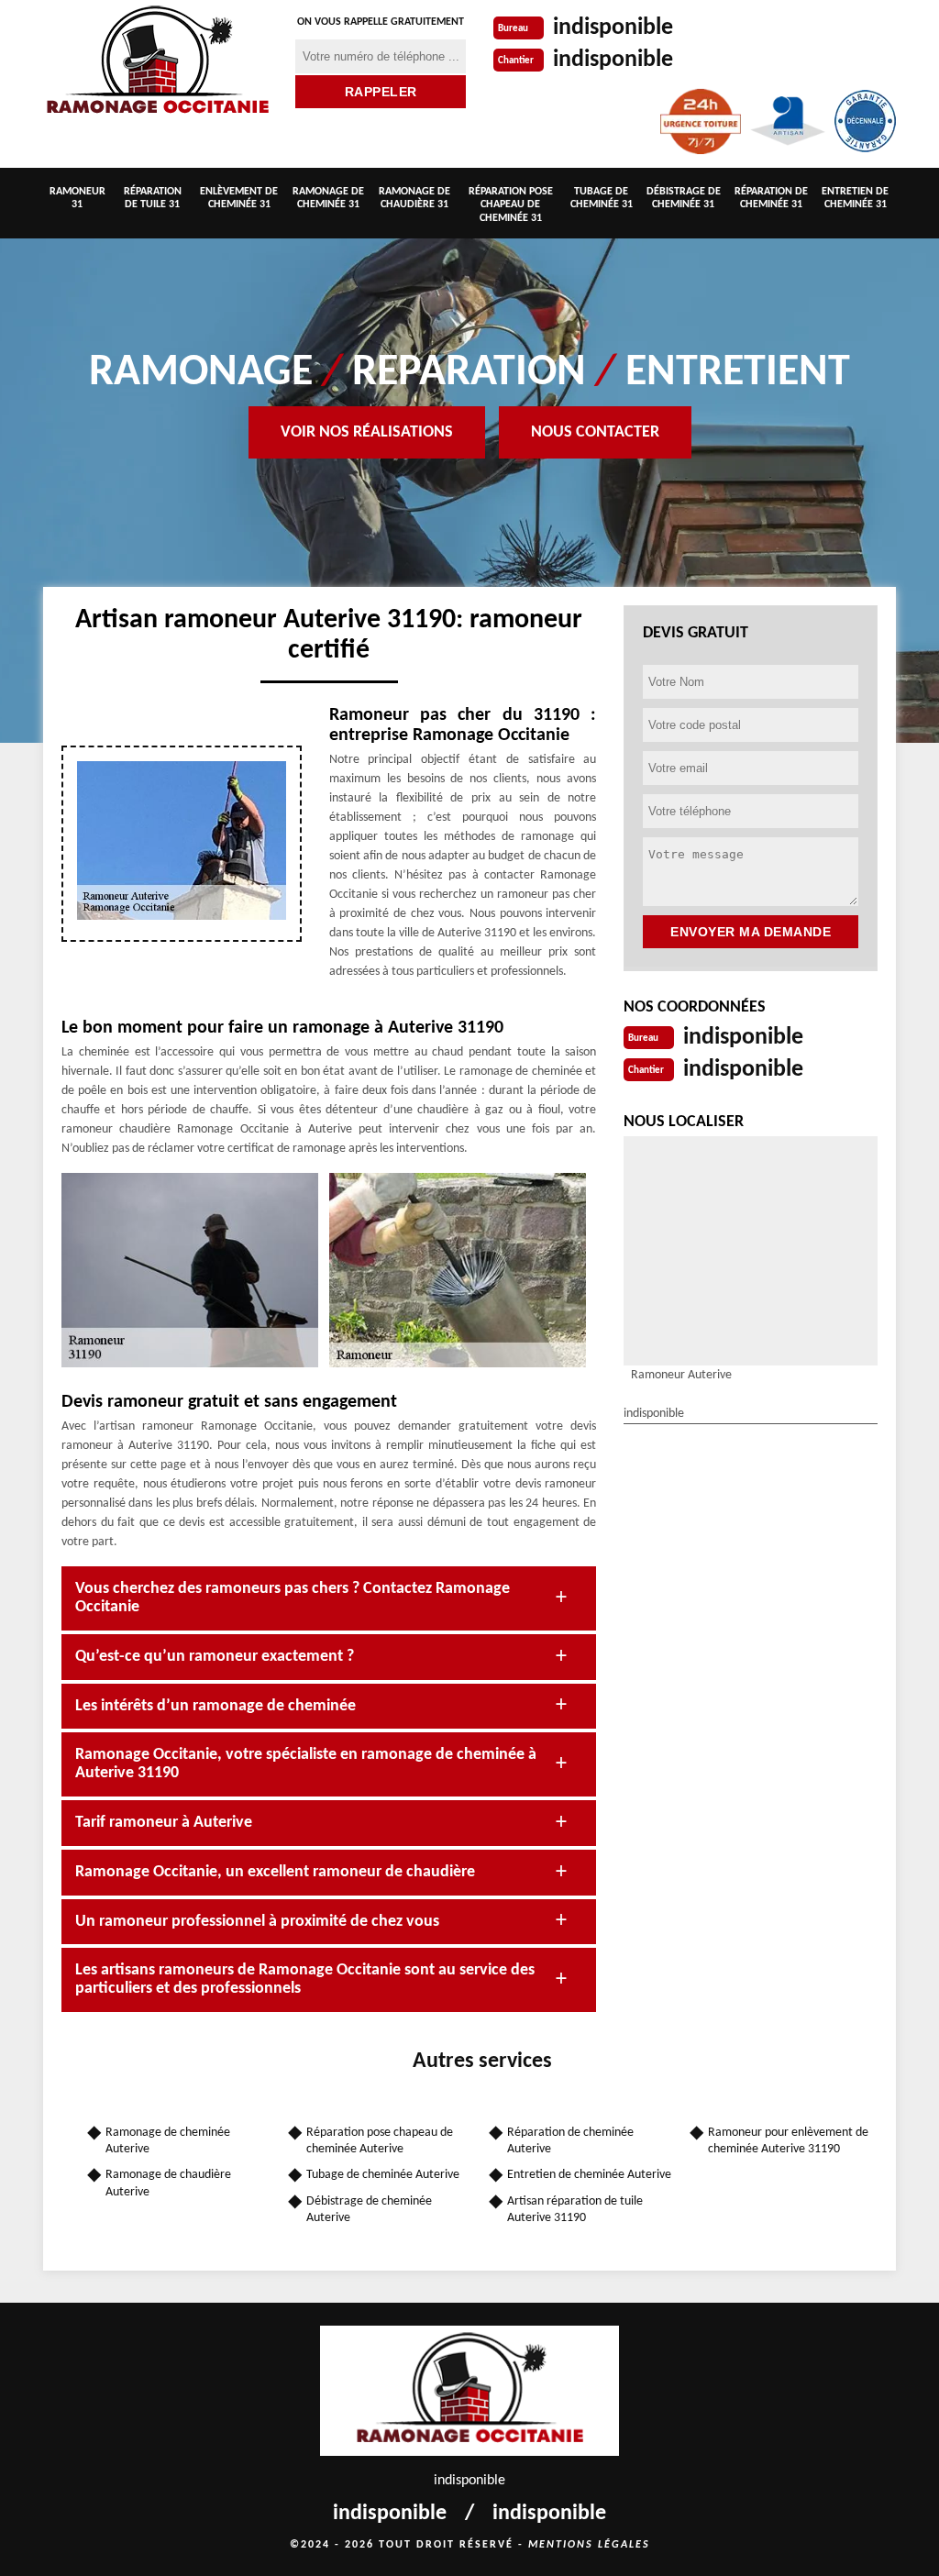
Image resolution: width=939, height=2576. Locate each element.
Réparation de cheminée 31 (771, 198)
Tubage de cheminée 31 (602, 198)
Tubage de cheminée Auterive (383, 2175)
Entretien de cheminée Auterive (589, 2175)
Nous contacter (595, 432)
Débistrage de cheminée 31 (684, 198)
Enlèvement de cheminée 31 (239, 198)
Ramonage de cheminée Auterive (168, 2141)
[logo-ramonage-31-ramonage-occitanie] (158, 63)
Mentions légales (589, 2545)
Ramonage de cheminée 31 (328, 198)
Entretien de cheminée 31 (855, 198)
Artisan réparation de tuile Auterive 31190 (575, 2210)
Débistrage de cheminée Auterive (369, 2210)
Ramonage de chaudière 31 (414, 198)
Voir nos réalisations (367, 432)
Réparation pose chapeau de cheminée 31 (511, 205)
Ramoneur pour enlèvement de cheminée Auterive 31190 (788, 2141)
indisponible (613, 28)
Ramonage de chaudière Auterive (168, 2183)
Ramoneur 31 (77, 198)
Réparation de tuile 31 (153, 198)
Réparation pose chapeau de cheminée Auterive (380, 2141)
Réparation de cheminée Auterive (570, 2141)
